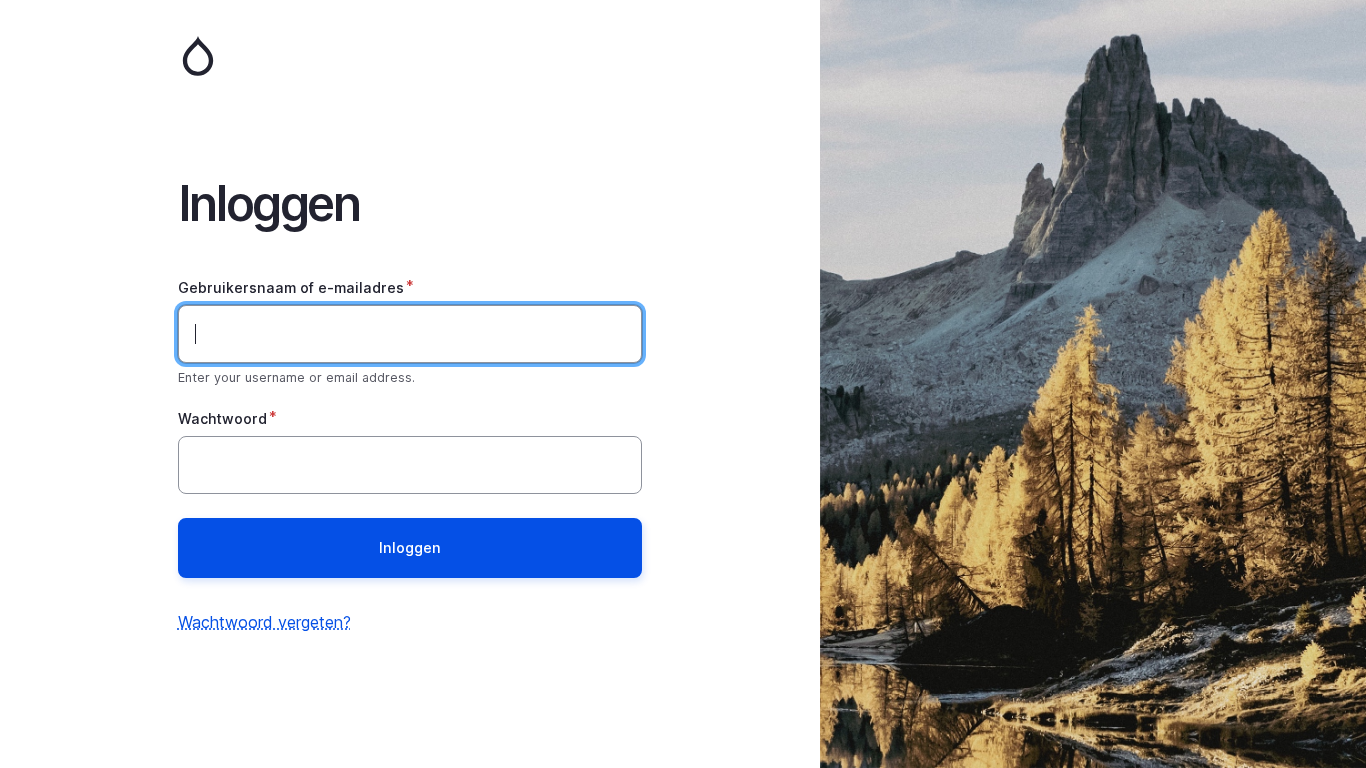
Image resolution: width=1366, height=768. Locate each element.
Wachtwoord (222, 418)
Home (410, 56)
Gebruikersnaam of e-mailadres (291, 287)
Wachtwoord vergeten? (264, 622)
